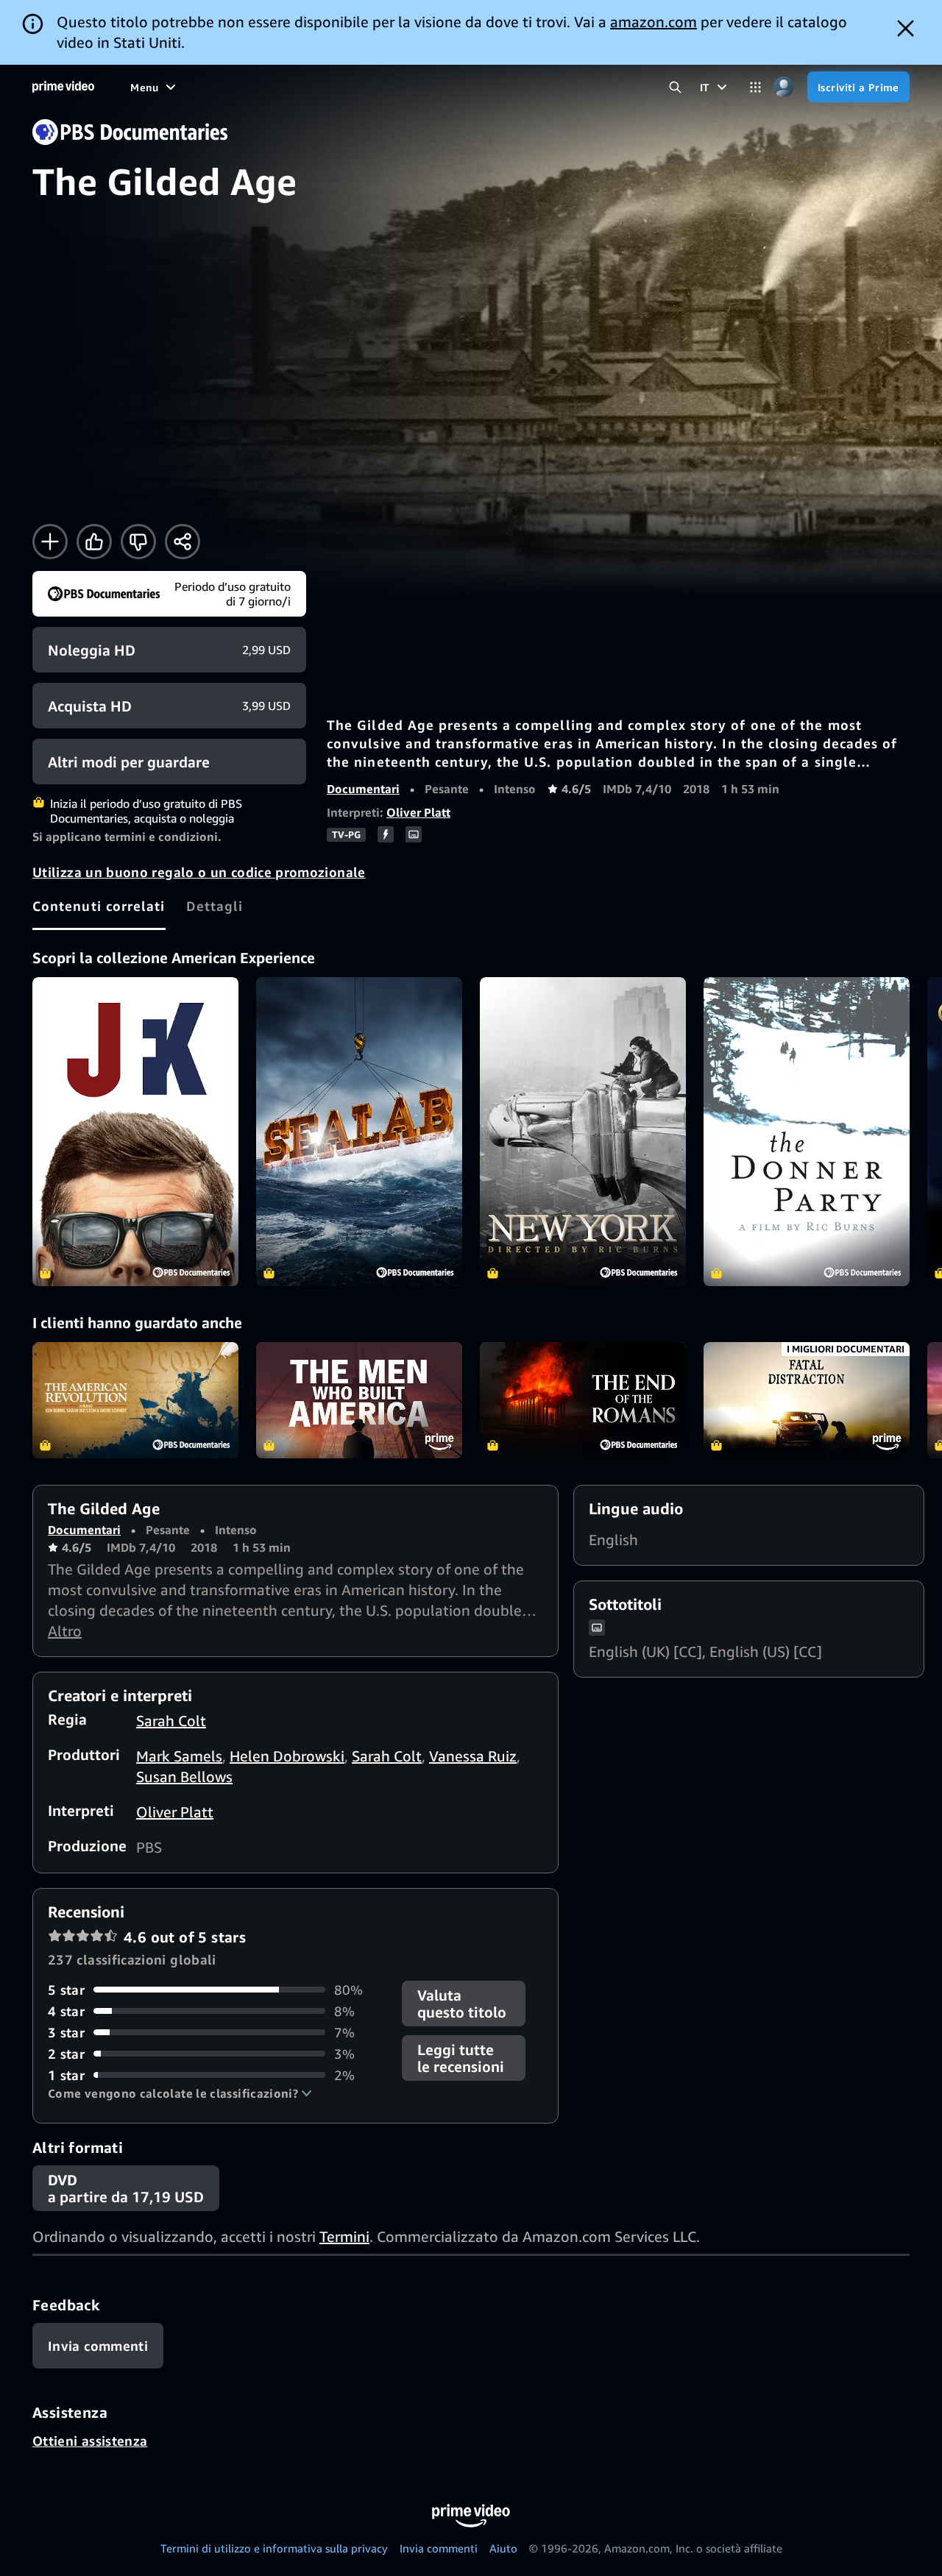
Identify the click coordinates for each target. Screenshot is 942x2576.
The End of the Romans (583, 1400)
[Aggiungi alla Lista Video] (50, 542)
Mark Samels (179, 1756)
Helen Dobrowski (287, 1756)
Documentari (363, 789)
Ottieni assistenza (90, 2441)
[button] (180, 2093)
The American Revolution (135, 1400)
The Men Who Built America (359, 1400)
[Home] (63, 87)
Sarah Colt (171, 1721)
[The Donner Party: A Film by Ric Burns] (807, 1132)
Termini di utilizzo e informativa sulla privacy (274, 2548)
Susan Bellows (184, 1777)
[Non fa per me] (138, 542)
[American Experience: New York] (583, 1132)
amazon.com (654, 22)
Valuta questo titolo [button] (462, 2004)
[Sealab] (359, 1132)
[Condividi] (183, 542)
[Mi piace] (94, 542)
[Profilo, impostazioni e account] (784, 87)
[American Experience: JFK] (135, 1132)
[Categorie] (755, 87)
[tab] (99, 906)
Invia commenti (439, 2548)
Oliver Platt (418, 812)
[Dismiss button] (906, 28)
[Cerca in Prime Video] (675, 87)
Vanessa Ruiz (473, 1756)
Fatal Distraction (807, 1400)
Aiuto (503, 2548)
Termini (344, 2236)
